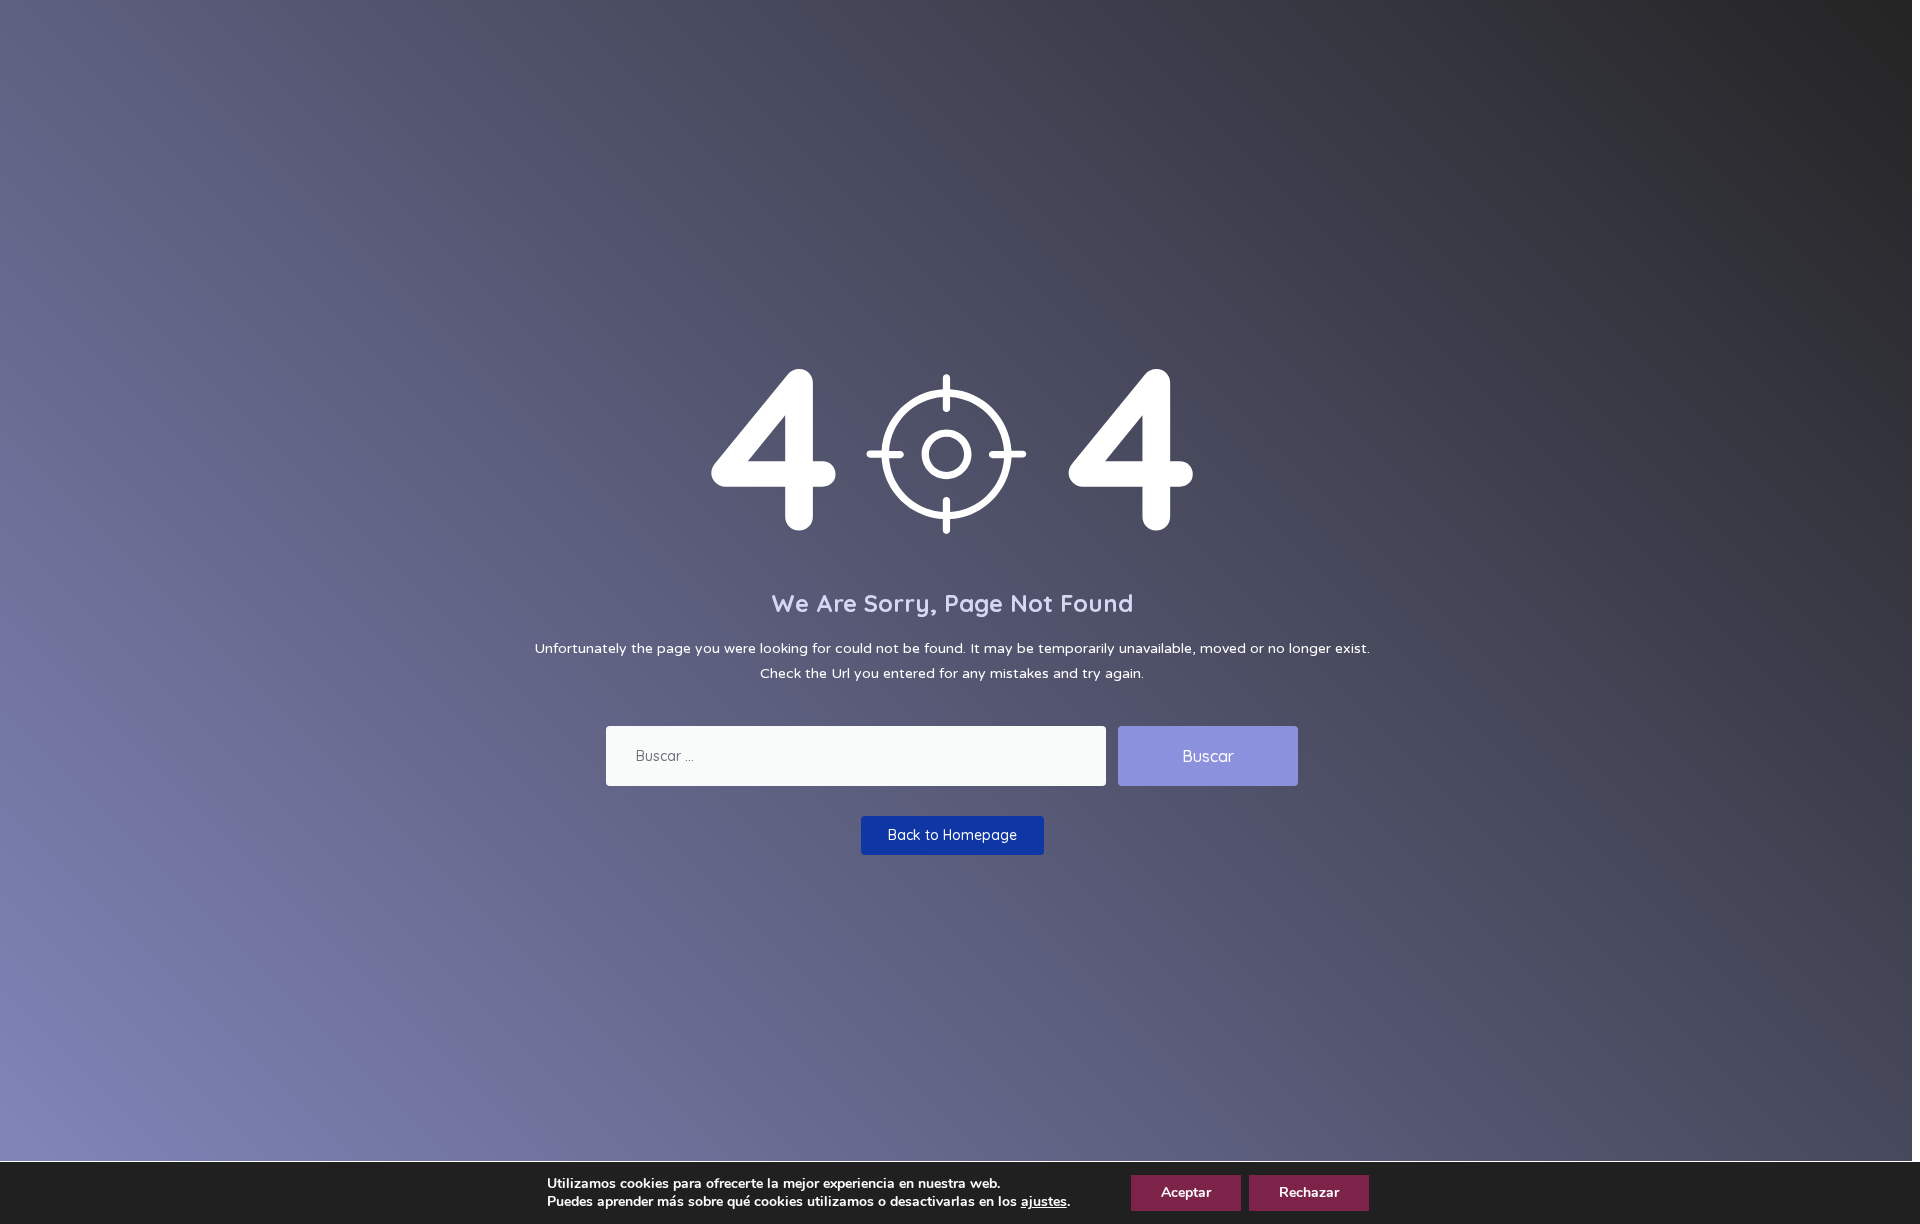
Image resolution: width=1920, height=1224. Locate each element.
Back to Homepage (952, 835)
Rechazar (1309, 1192)
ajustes (1044, 1202)
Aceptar (1186, 1192)
